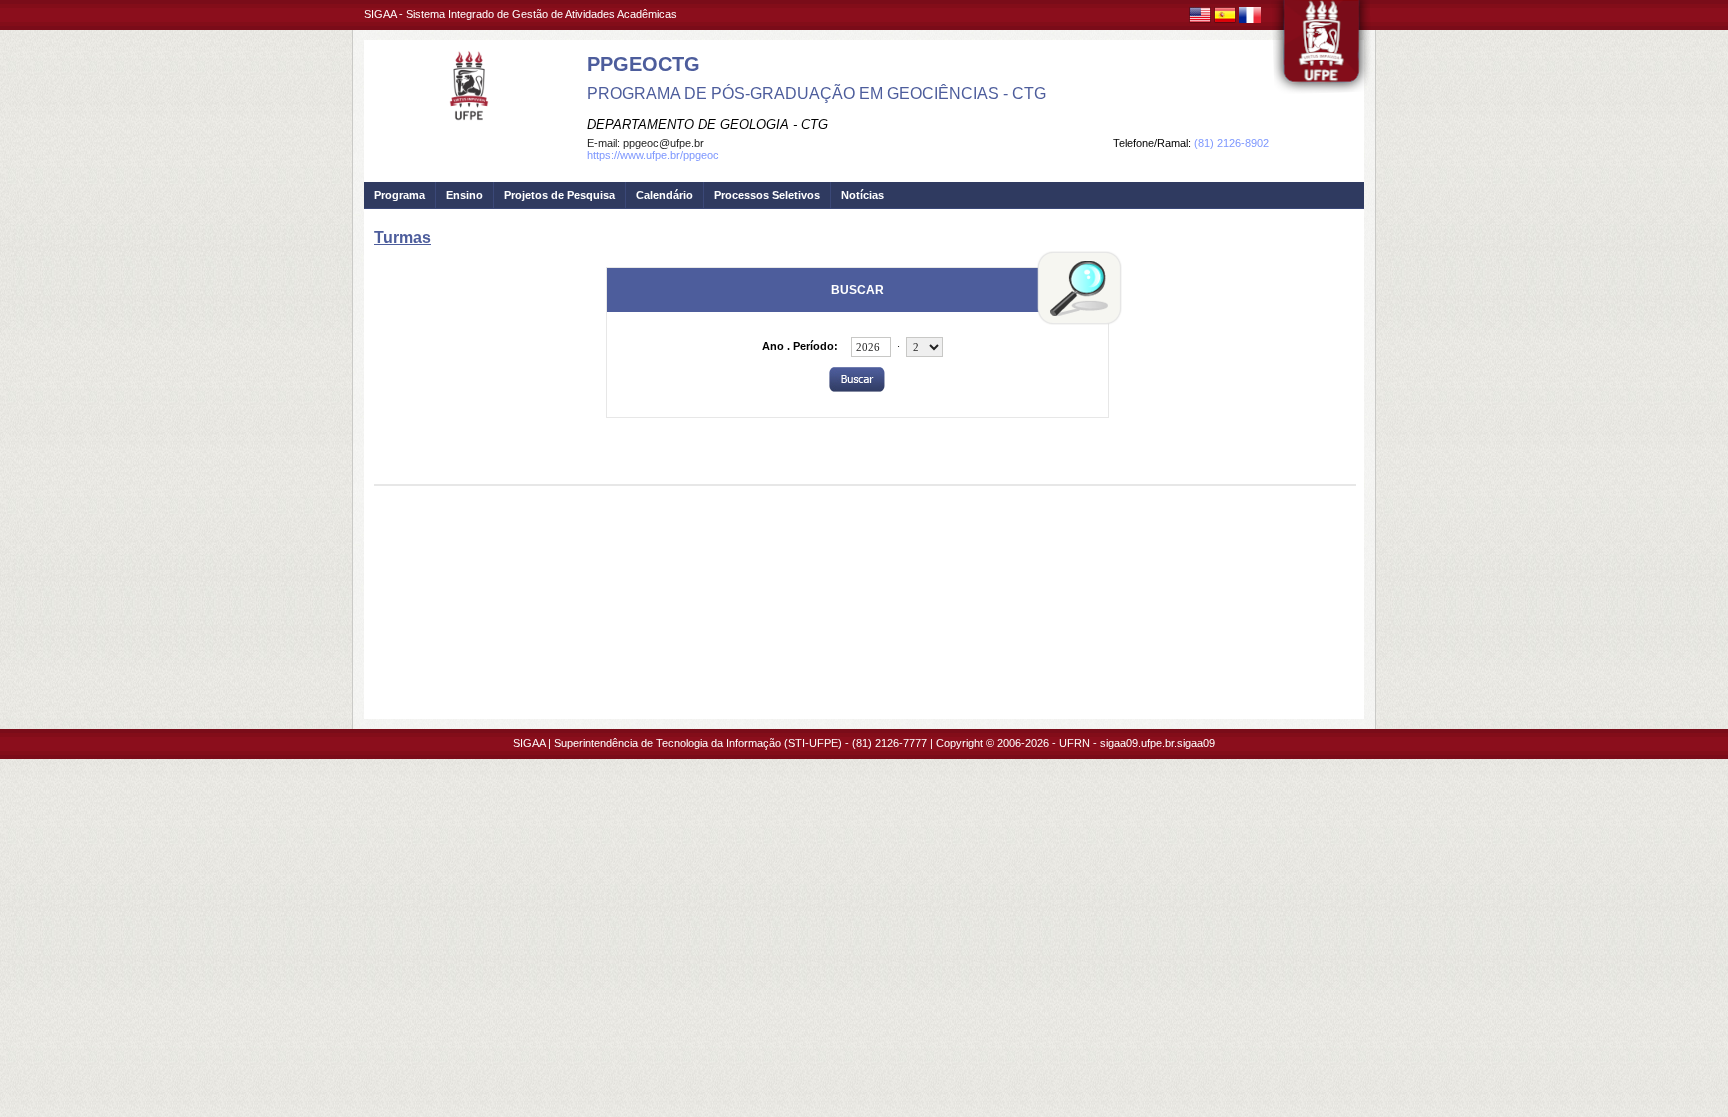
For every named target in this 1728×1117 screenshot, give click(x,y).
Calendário (664, 195)
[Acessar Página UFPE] (1322, 49)
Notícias (862, 195)
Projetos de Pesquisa (559, 195)
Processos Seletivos (767, 195)
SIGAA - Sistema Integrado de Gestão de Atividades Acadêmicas (520, 14)
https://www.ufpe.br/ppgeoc (653, 155)
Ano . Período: (800, 346)
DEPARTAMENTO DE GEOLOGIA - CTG (707, 124)
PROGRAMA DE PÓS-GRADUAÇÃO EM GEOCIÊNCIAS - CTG (816, 93)
